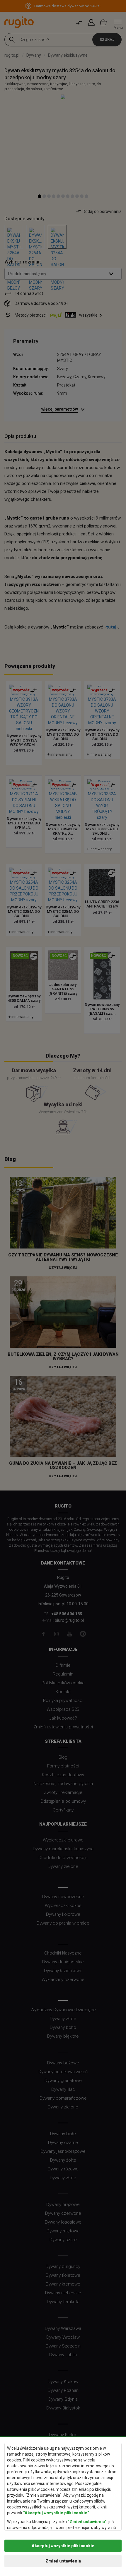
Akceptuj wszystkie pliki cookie (63, 2546)
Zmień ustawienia (63, 2561)
